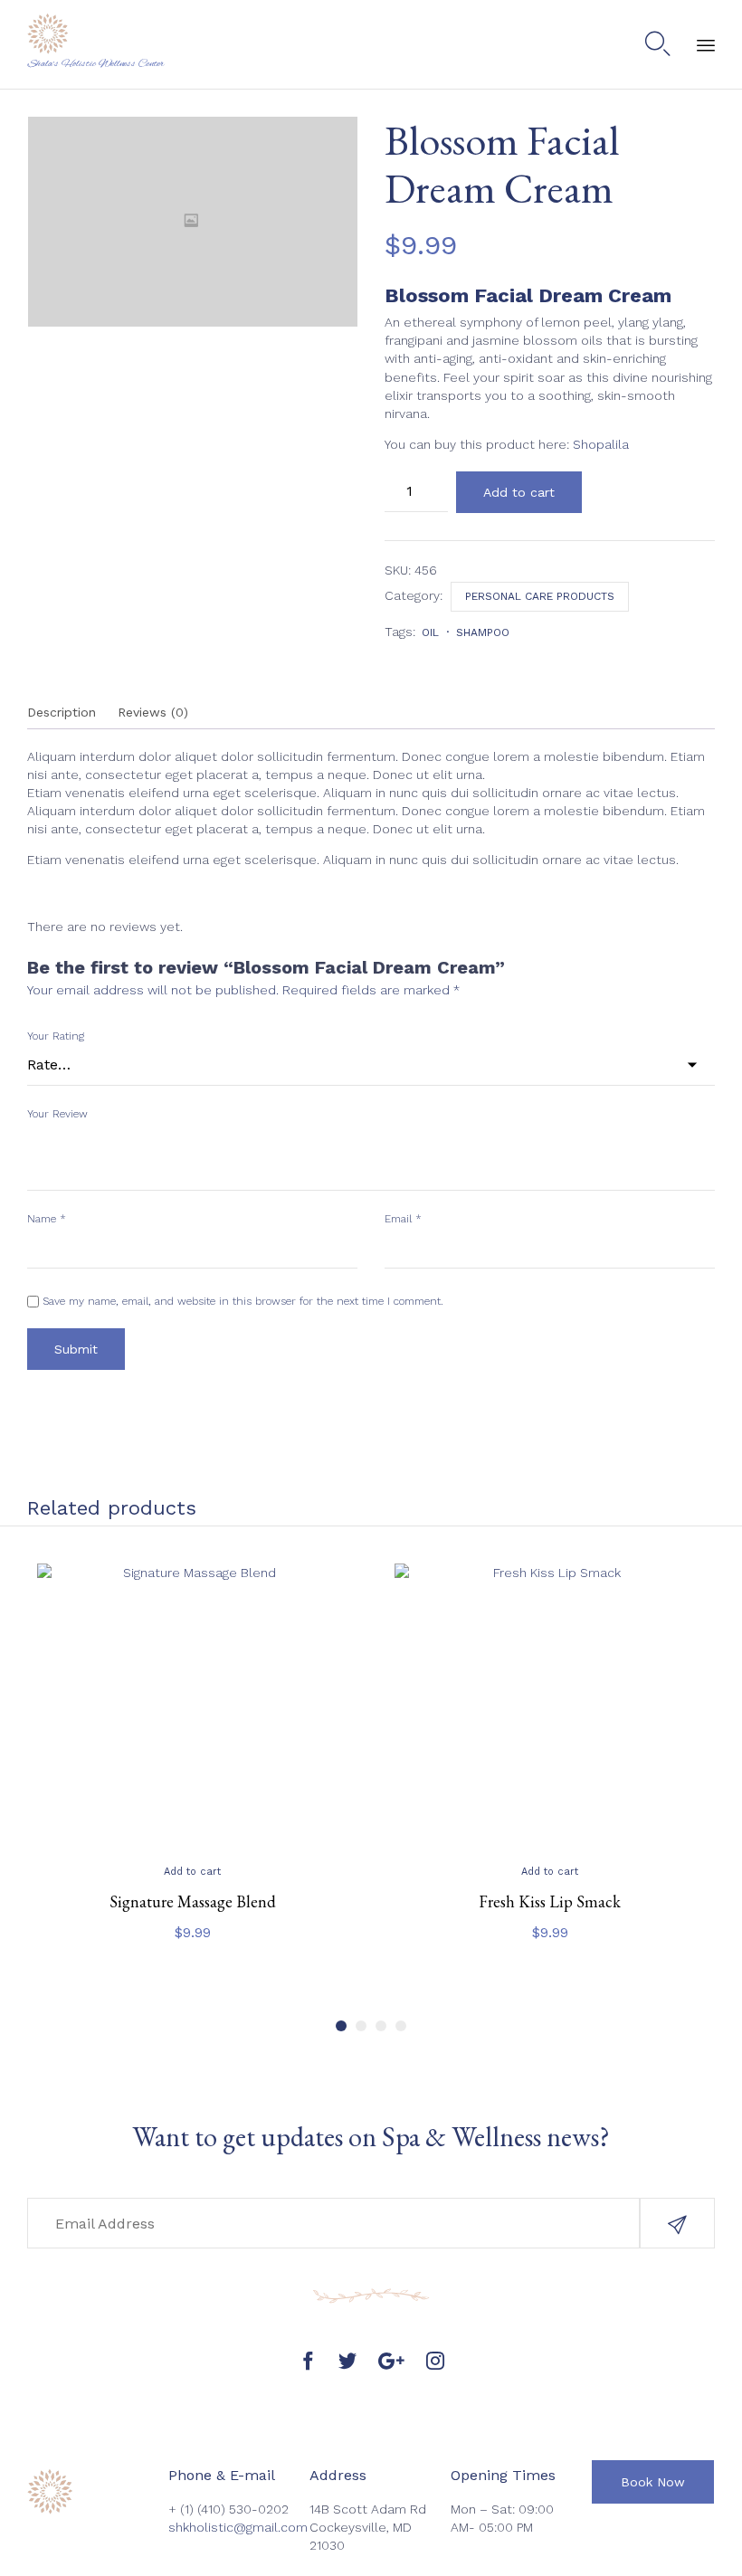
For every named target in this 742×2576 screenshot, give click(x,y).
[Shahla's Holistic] (96, 34)
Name (47, 1219)
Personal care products (540, 596)
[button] (677, 2223)
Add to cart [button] (192, 1872)
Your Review (57, 1114)
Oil (430, 632)
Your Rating (56, 1036)
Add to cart (519, 492)
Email (403, 1219)
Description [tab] (62, 712)
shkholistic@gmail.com (238, 2527)
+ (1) (183, 2509)
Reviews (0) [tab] (153, 712)
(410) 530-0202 (243, 2509)
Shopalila (601, 444)
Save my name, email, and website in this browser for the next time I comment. (243, 1301)
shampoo (483, 632)
